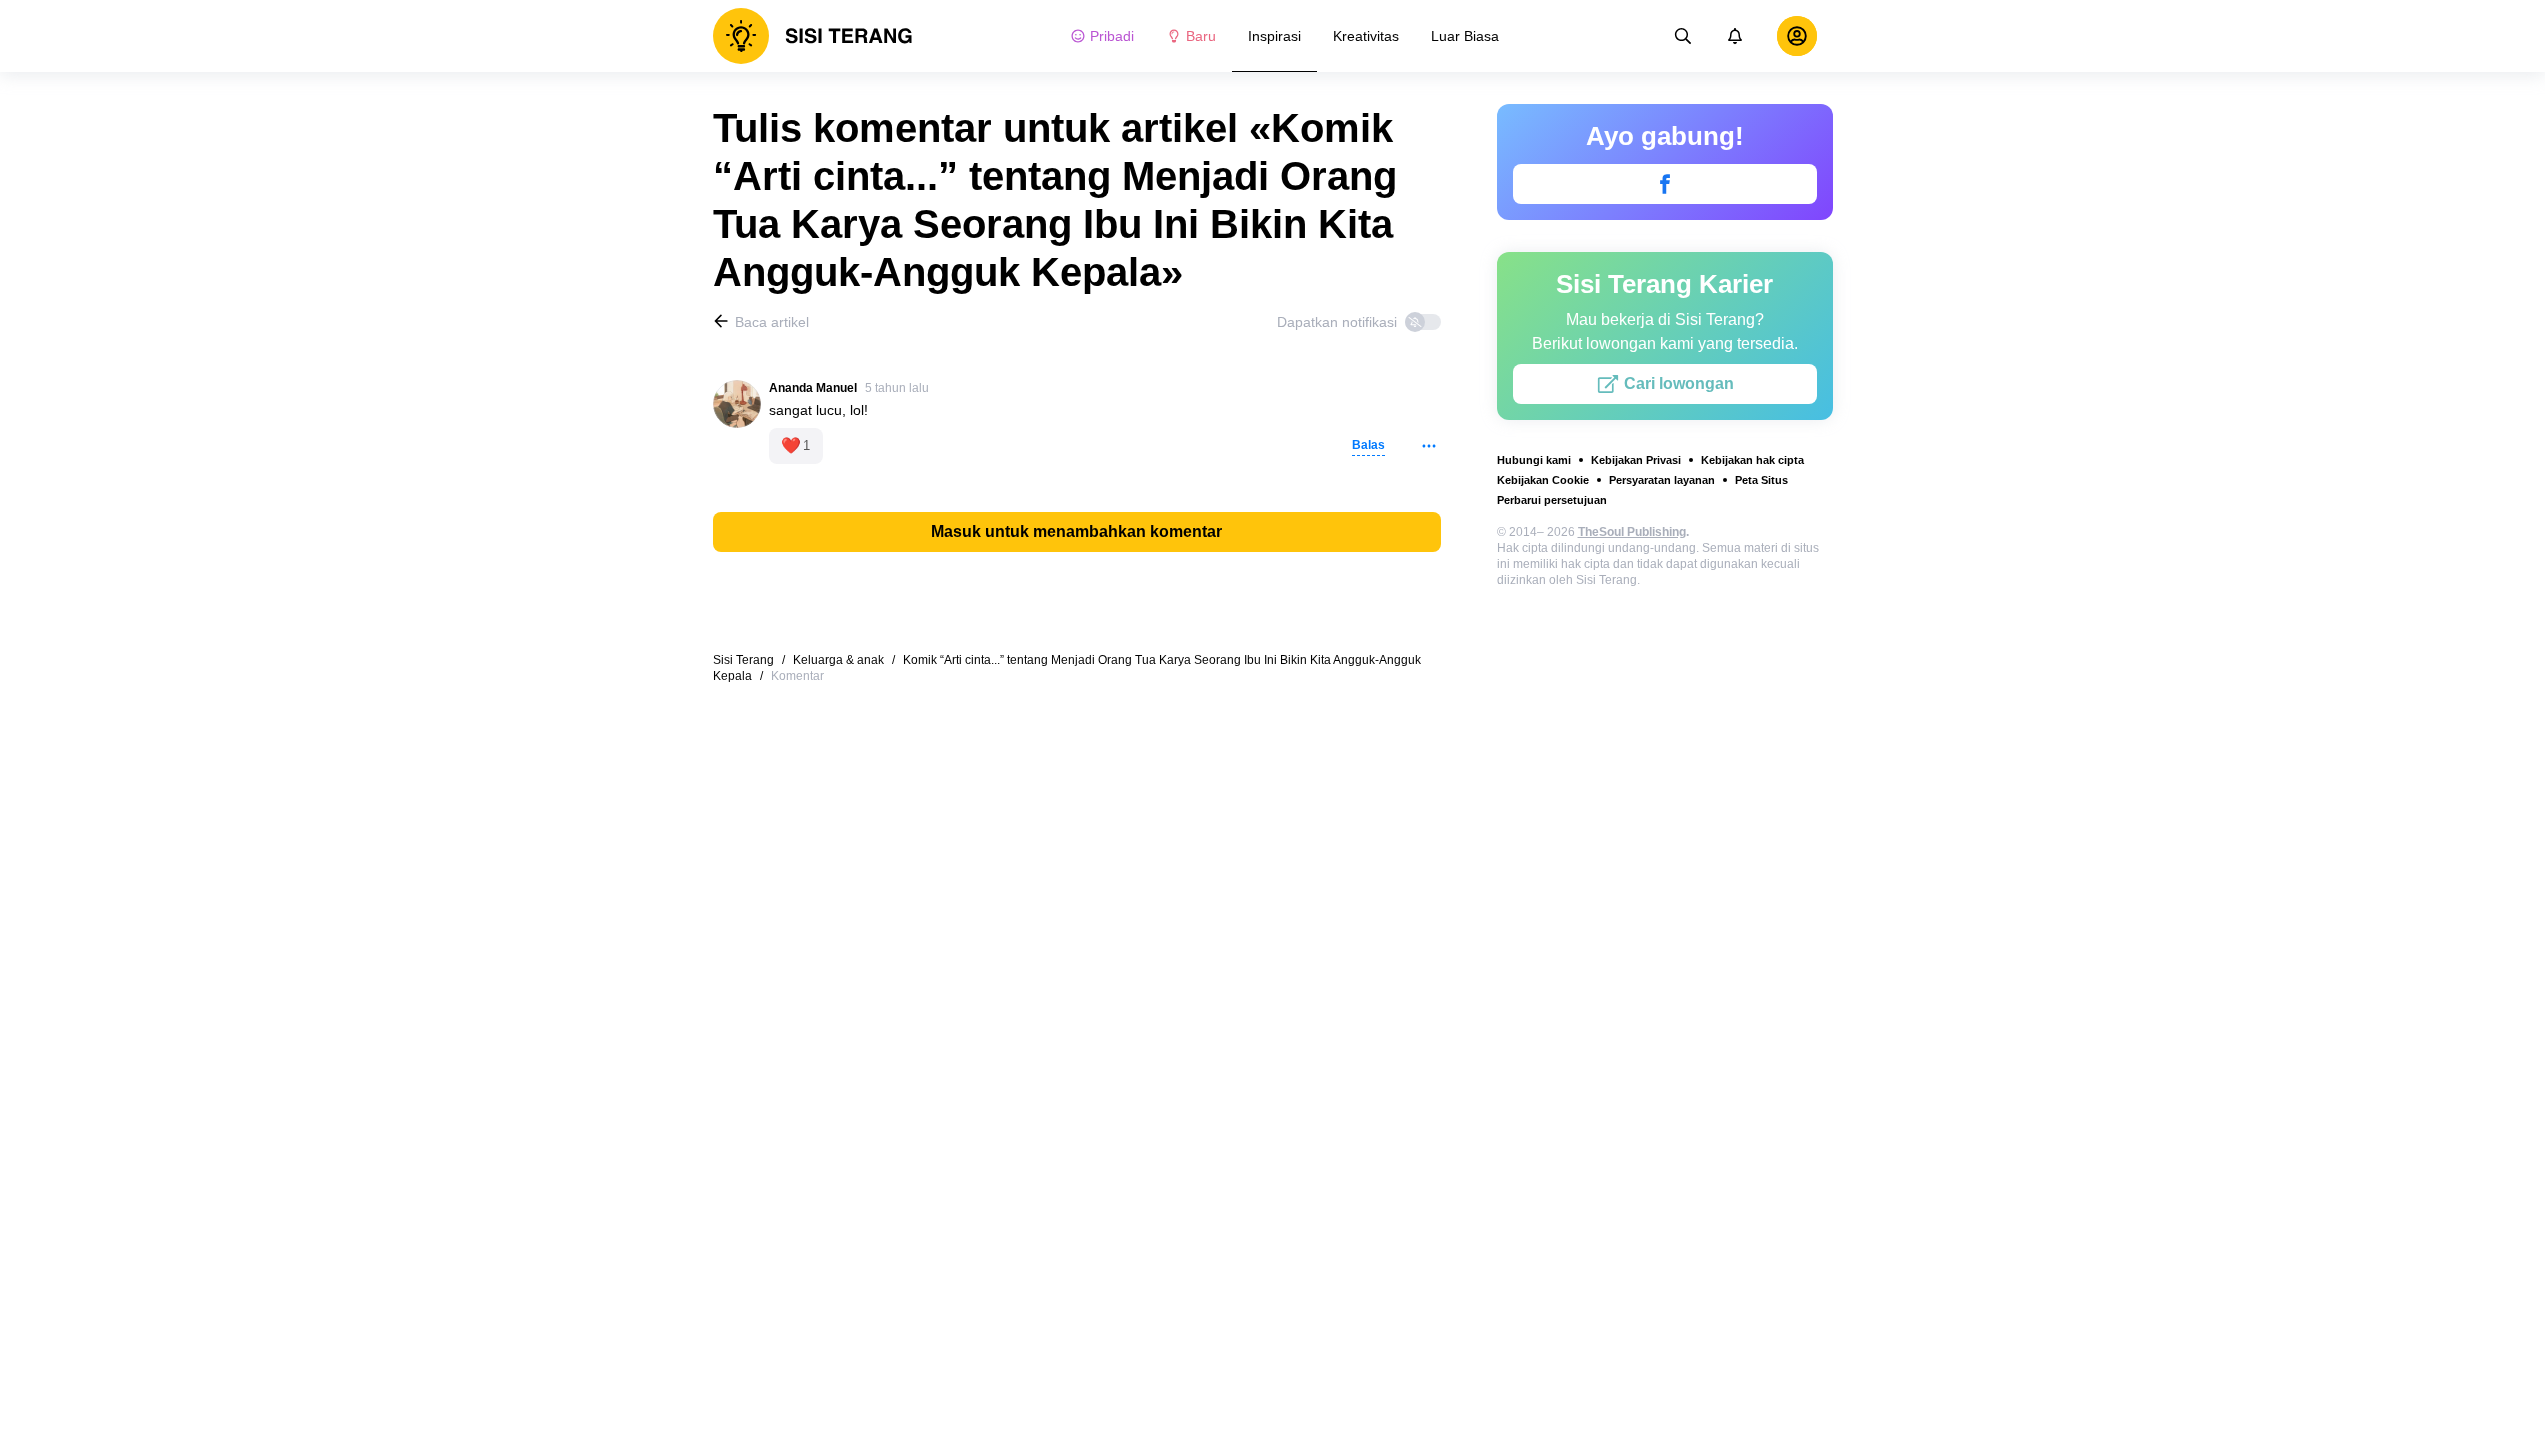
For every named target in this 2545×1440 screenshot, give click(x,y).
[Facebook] (1665, 184)
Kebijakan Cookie (1543, 480)
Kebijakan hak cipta (1752, 460)
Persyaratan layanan (1662, 480)
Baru (1201, 36)
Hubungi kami (1534, 460)
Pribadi (1112, 36)
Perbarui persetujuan (1552, 500)
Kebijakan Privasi (1636, 460)
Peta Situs (1761, 480)
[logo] (813, 36)
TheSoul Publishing (1632, 532)
